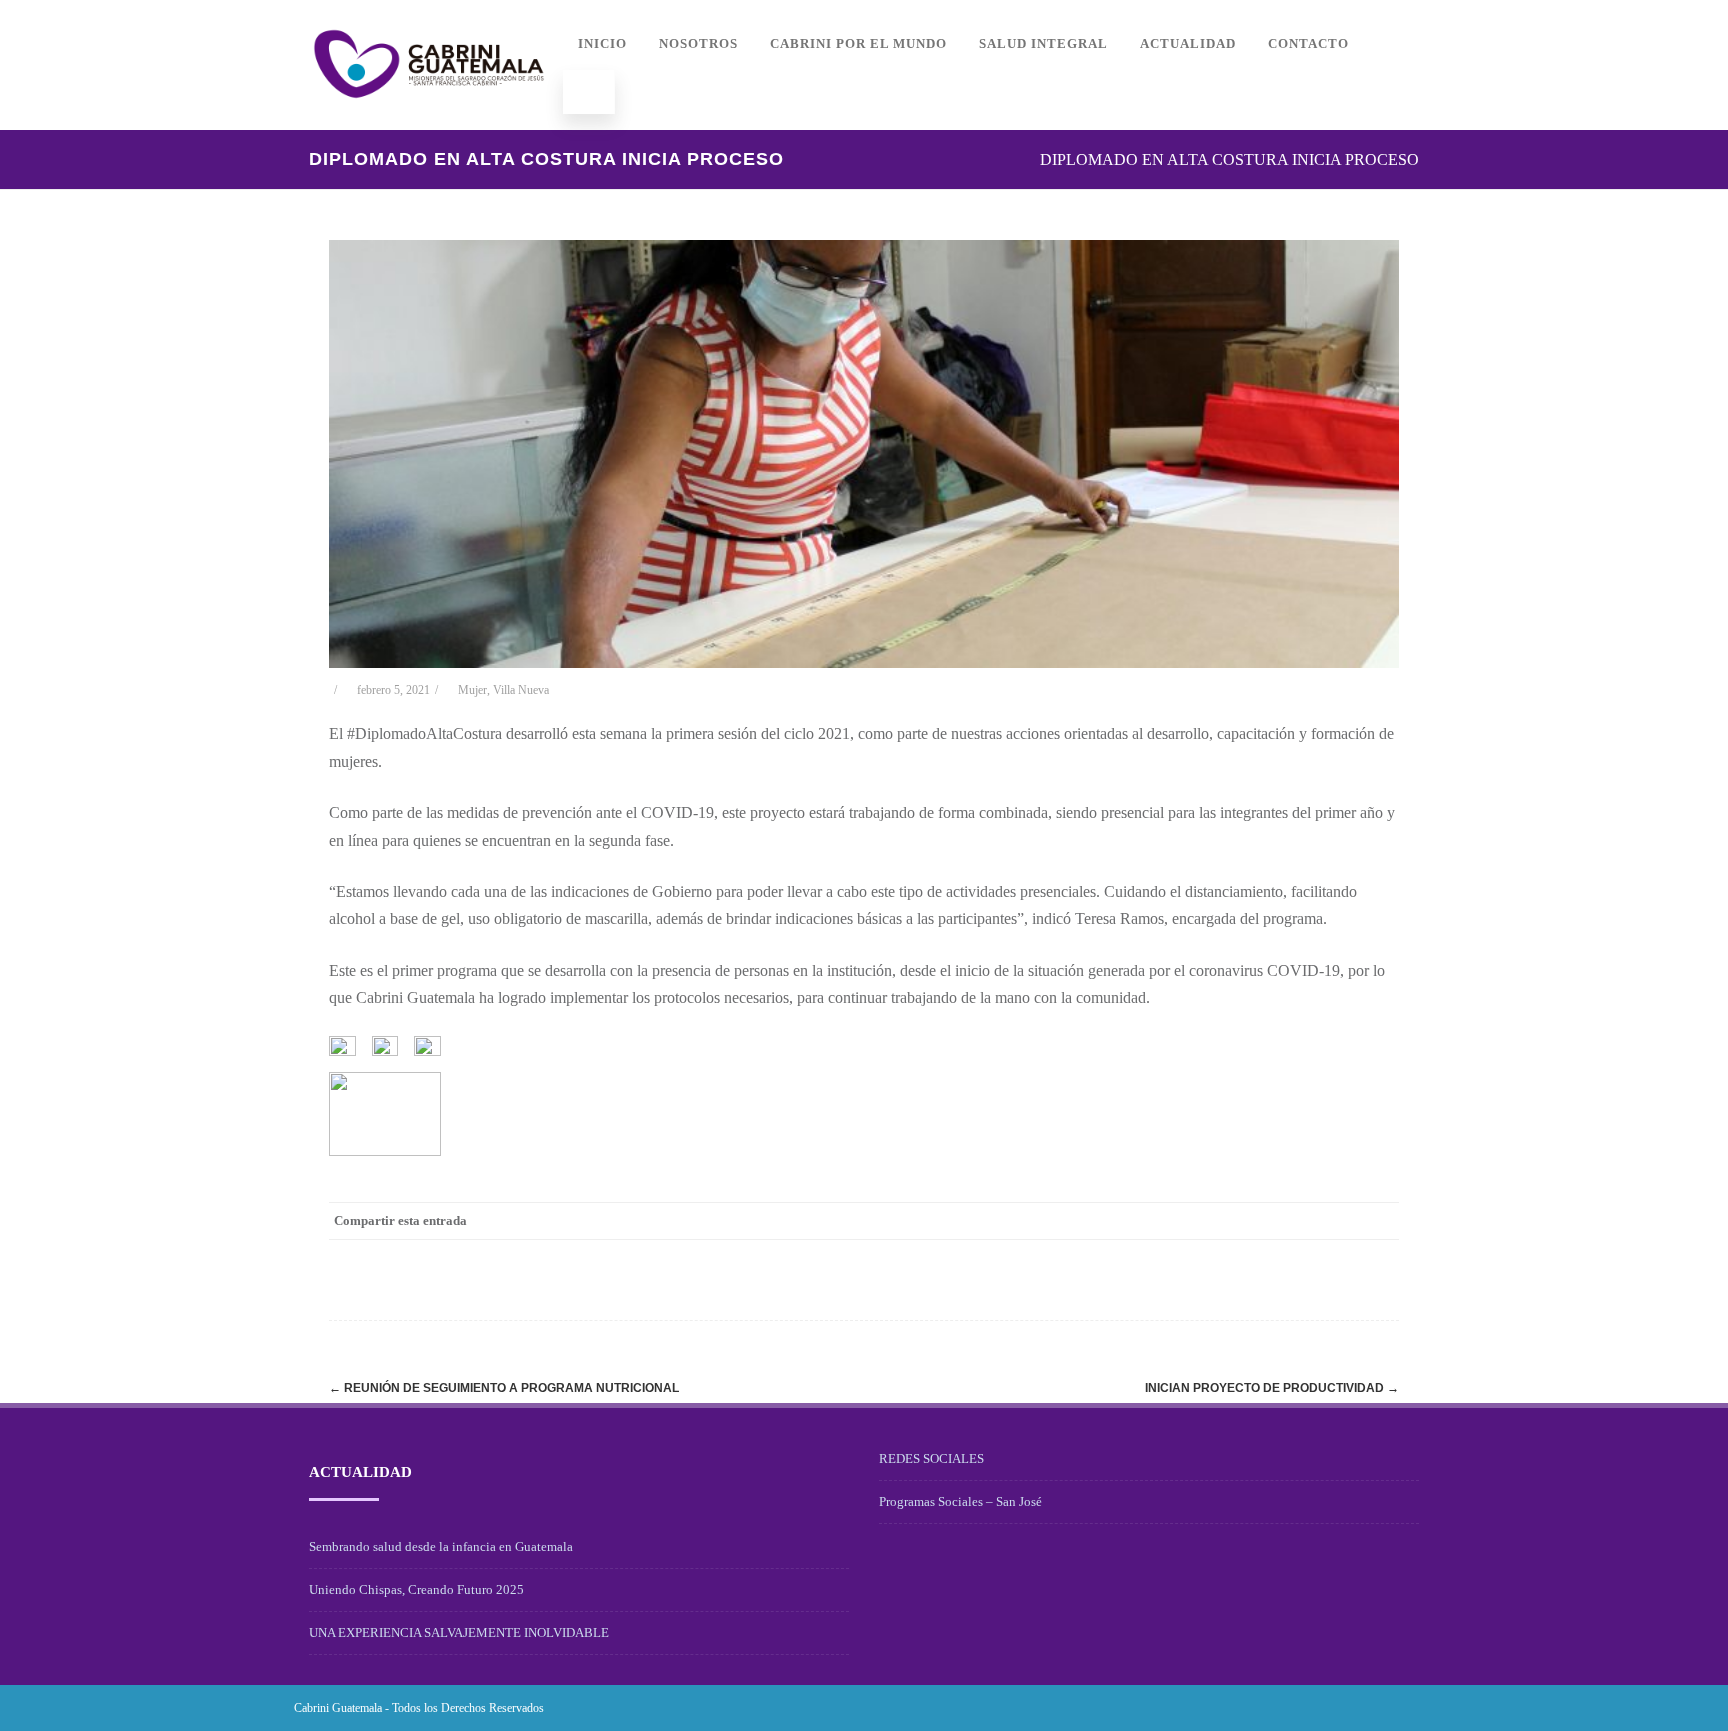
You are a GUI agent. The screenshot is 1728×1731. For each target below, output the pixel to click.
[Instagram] (1386, 1707)
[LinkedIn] (1299, 1221)
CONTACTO (1308, 43)
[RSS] (1339, 1221)
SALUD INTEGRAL (1043, 43)
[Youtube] (1418, 1707)
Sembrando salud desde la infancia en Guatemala (441, 1546)
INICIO (602, 43)
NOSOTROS (698, 43)
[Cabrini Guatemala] (429, 122)
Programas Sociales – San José (960, 1501)
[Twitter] (1219, 1221)
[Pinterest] (1259, 1221)
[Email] (1379, 1221)
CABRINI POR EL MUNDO (858, 43)
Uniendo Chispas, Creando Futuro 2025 (416, 1589)
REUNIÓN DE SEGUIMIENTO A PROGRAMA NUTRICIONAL (504, 1388)
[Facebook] (1179, 1221)
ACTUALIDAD (1188, 43)
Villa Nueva (521, 690)
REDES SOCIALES (931, 1458)
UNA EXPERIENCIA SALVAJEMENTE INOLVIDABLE (459, 1632)
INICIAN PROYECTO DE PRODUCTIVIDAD (1272, 1388)
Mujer (472, 690)
